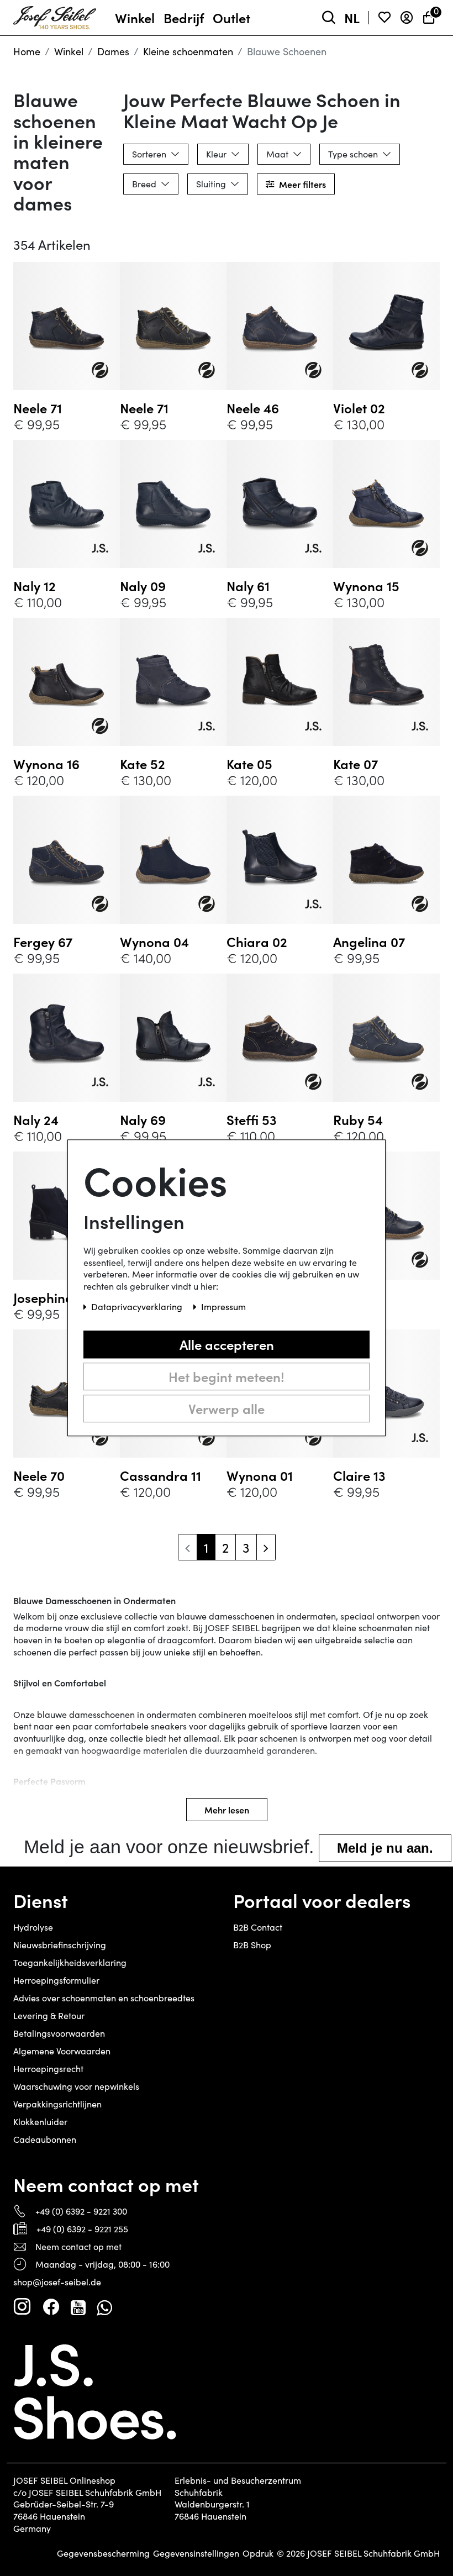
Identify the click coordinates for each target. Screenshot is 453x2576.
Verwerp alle (227, 1408)
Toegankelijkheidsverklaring (70, 1962)
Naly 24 (36, 1119)
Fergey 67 (43, 942)
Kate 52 (143, 764)
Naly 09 (143, 586)
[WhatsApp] (104, 2307)
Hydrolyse (33, 1927)
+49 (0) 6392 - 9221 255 (82, 2229)
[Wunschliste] (384, 18)
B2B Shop (252, 1945)
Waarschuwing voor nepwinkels (76, 2086)
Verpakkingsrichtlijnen (57, 2104)
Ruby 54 (358, 1119)
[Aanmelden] (407, 18)
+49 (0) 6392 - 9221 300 (81, 2211)
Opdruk (258, 2553)
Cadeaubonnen (45, 2139)
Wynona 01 (260, 1475)
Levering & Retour (49, 2015)
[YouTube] (78, 2307)
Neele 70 (39, 1475)
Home (27, 51)
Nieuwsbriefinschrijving (60, 1945)
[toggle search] (329, 18)
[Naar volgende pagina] (266, 1547)
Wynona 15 (366, 586)
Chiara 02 (257, 942)
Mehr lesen (227, 1810)
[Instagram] (22, 2307)
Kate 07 (355, 764)
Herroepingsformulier (56, 1980)
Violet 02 (359, 408)
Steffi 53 (252, 1119)
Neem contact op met (78, 2246)
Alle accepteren (227, 1344)
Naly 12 (35, 586)
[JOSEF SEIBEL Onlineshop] (55, 15)
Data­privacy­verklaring (138, 1307)
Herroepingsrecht (48, 2068)
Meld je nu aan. (385, 1848)
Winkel (69, 51)
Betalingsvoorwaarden (59, 2033)
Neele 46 (253, 408)
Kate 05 (249, 764)
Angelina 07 (369, 942)
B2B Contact (258, 1927)
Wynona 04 (154, 942)
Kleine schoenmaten (188, 51)
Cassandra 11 (160, 1475)
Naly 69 (143, 1119)
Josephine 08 (52, 1297)
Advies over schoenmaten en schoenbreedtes (104, 1998)
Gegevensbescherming (103, 2553)
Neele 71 (38, 408)
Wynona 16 (46, 764)
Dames (113, 51)
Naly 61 (248, 586)
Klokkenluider (40, 2122)
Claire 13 (359, 1475)
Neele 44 (359, 1297)
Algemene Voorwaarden (62, 2051)
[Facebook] (51, 2307)
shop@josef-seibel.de (57, 2282)
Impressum (223, 1307)
